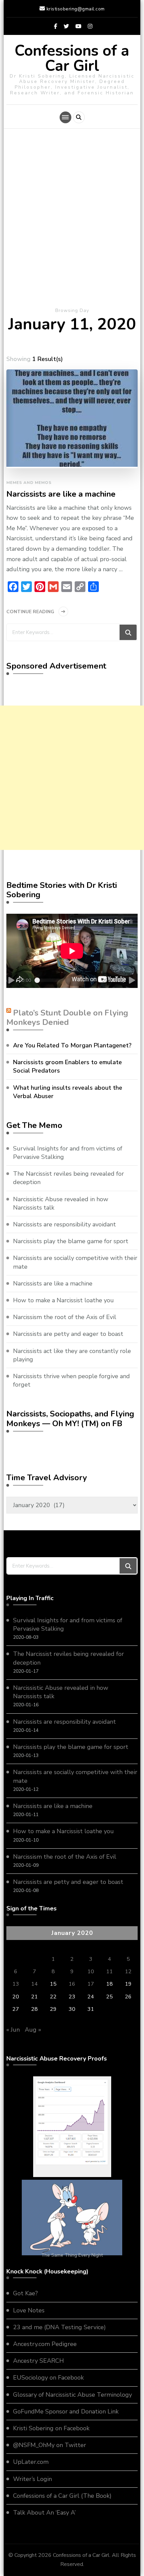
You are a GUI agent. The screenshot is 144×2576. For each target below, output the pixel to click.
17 (91, 1984)
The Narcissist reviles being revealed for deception (68, 1178)
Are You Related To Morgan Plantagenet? (72, 1045)
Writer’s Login (32, 2479)
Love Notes (29, 2310)
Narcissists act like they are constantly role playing (72, 1355)
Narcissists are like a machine (61, 494)
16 (72, 1984)
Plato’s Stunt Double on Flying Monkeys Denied (67, 1018)
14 (34, 1984)
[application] (72, 951)
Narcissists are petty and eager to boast (68, 1334)
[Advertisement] (72, 221)
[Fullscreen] (132, 980)
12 (128, 1972)
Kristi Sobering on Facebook (51, 2428)
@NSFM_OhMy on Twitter (50, 2445)
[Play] (12, 980)
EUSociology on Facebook (48, 2378)
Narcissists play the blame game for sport (71, 1241)
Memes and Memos (29, 483)
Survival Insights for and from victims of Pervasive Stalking (68, 1153)
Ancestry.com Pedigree (45, 2344)
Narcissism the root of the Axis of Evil (65, 1317)
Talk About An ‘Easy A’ (44, 2513)
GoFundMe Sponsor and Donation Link (66, 2411)
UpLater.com (31, 2462)
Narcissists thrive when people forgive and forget (71, 1380)
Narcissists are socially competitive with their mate (75, 1262)
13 (16, 1984)
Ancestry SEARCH (39, 2361)
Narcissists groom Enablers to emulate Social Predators (67, 1066)
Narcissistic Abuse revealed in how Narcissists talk (61, 1203)
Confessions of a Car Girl (72, 58)
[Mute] (122, 980)
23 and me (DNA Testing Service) (59, 2327)
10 (91, 1972)
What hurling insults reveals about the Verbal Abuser (68, 1092)
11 (110, 1972)
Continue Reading (30, 612)
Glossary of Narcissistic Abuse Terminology (73, 2395)
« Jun (13, 2030)
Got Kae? (25, 2293)
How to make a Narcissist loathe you (63, 1300)
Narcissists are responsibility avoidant (64, 1224)
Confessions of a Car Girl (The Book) (62, 2496)
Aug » (33, 2030)
